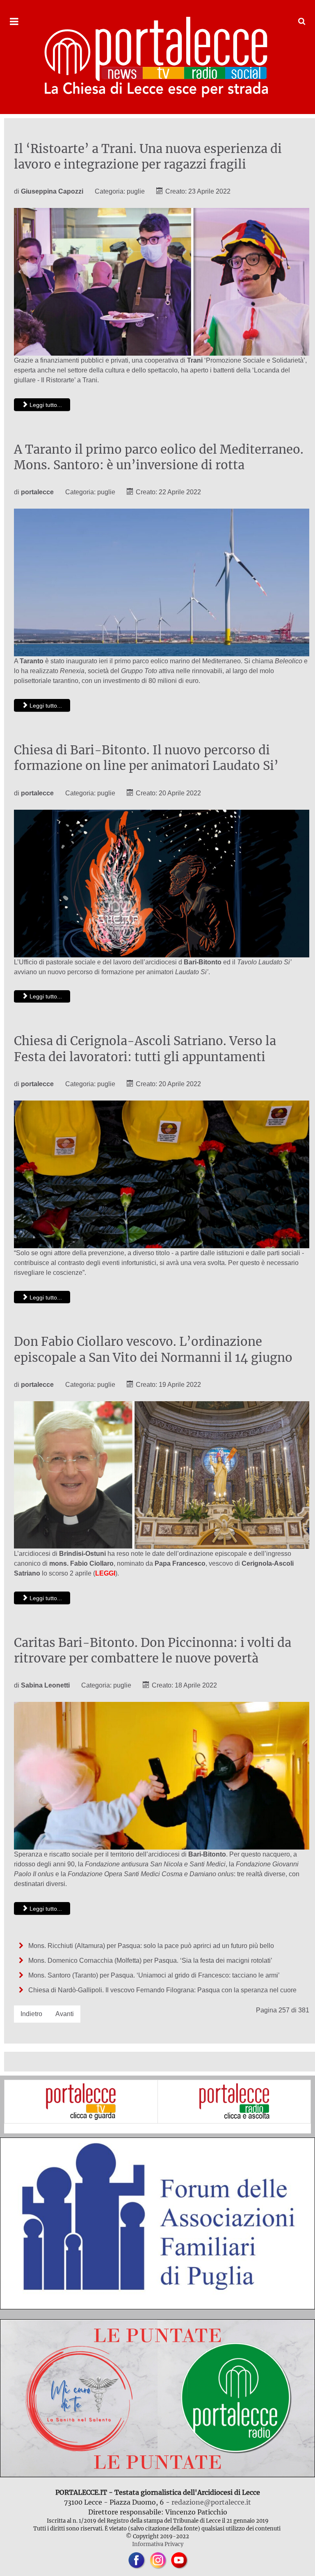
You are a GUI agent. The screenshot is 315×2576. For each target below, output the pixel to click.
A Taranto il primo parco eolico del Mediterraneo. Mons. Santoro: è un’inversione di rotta (159, 457)
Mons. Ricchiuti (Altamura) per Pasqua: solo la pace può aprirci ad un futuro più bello (150, 1946)
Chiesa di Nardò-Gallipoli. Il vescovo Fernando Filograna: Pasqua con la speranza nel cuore (162, 1990)
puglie (136, 191)
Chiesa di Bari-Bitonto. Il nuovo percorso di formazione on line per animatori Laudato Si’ (146, 758)
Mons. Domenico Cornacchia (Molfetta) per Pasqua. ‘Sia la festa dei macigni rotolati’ (150, 1961)
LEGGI (105, 1573)
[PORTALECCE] (157, 57)
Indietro (31, 2014)
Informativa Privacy (158, 2544)
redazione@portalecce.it (211, 2502)
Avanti (65, 2014)
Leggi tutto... (45, 405)
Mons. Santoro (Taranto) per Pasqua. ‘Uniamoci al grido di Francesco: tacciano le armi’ (153, 1975)
